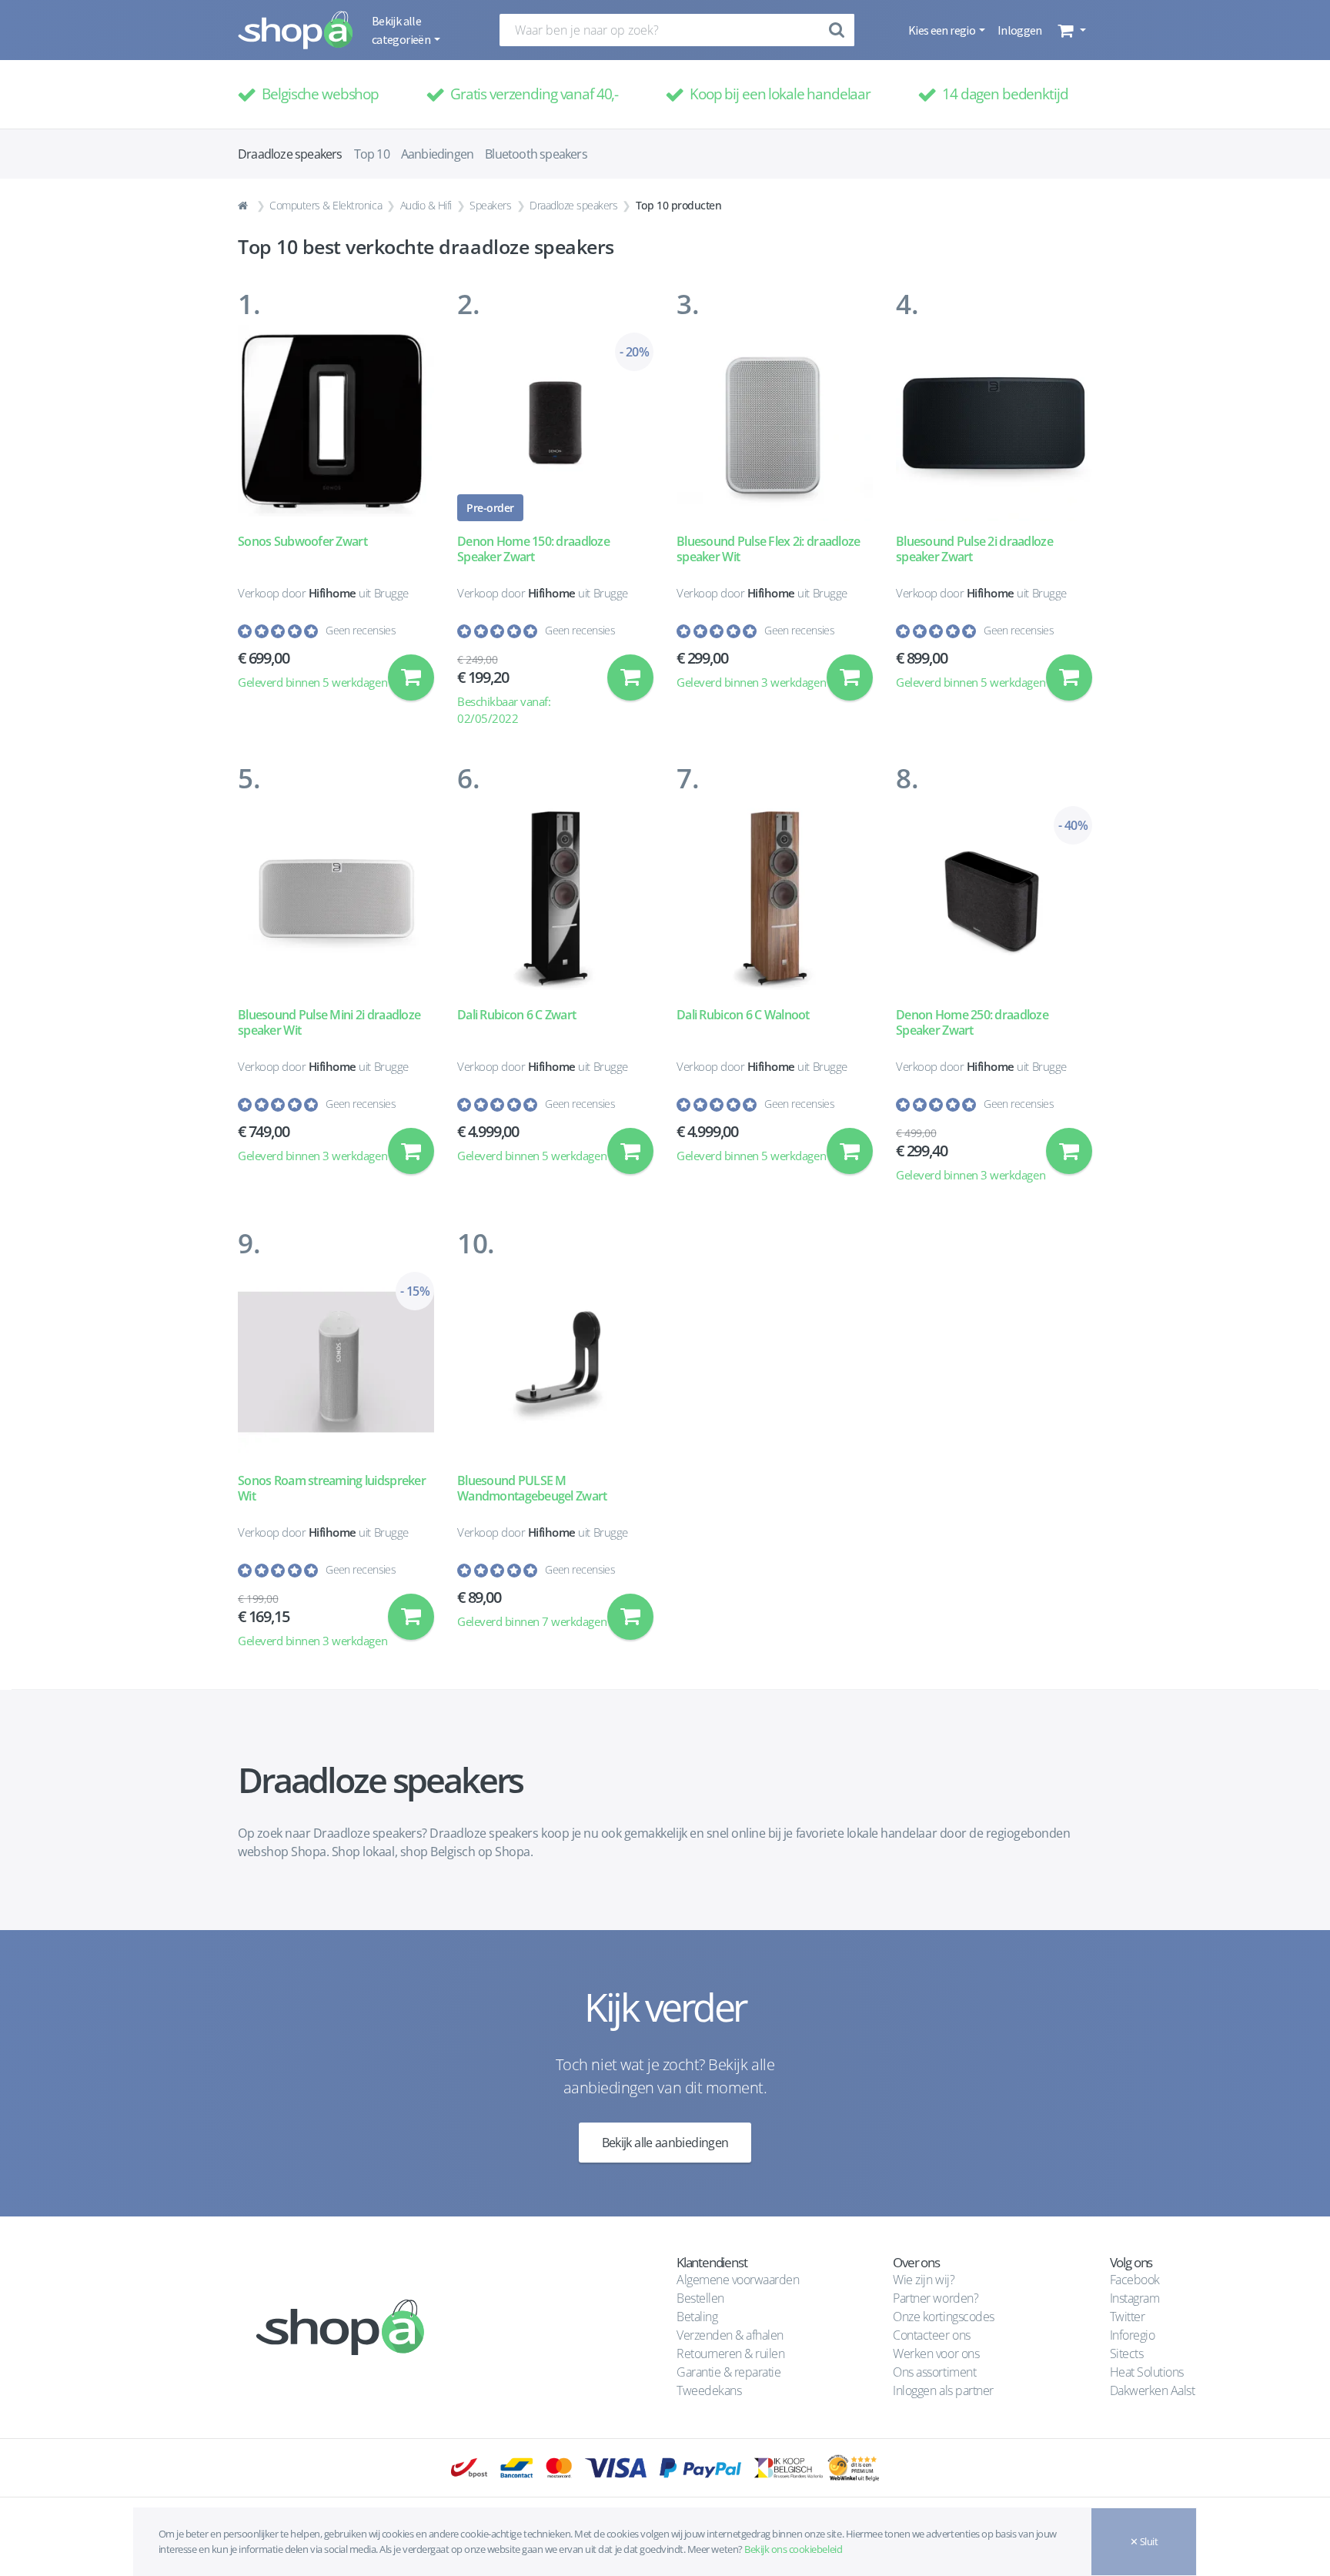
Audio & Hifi (426, 205)
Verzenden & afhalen (730, 2335)
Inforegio (1134, 2335)
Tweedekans (709, 2390)
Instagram (1135, 2298)
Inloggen (1020, 30)
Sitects (1128, 2354)
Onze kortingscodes (943, 2317)
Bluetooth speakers (536, 154)
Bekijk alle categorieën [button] (402, 30)
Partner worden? (936, 2298)
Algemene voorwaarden (738, 2280)
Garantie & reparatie (728, 2372)
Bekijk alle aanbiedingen (665, 2143)
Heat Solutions (1148, 2372)
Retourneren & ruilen (730, 2354)
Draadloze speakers (573, 205)
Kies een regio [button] (942, 30)
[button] (1070, 30)
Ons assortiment (934, 2372)
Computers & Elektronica (326, 205)
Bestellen (700, 2298)
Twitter (1128, 2317)
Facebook (1135, 2280)
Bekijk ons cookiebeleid (793, 2549)
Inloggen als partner (943, 2390)
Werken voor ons (936, 2354)
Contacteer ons (931, 2335)
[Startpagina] (245, 206)
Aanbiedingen (437, 154)
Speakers (490, 205)
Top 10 (372, 154)
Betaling (697, 2317)
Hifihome (332, 593)
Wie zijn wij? (924, 2280)
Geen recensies (361, 630)
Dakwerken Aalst (1154, 2390)
